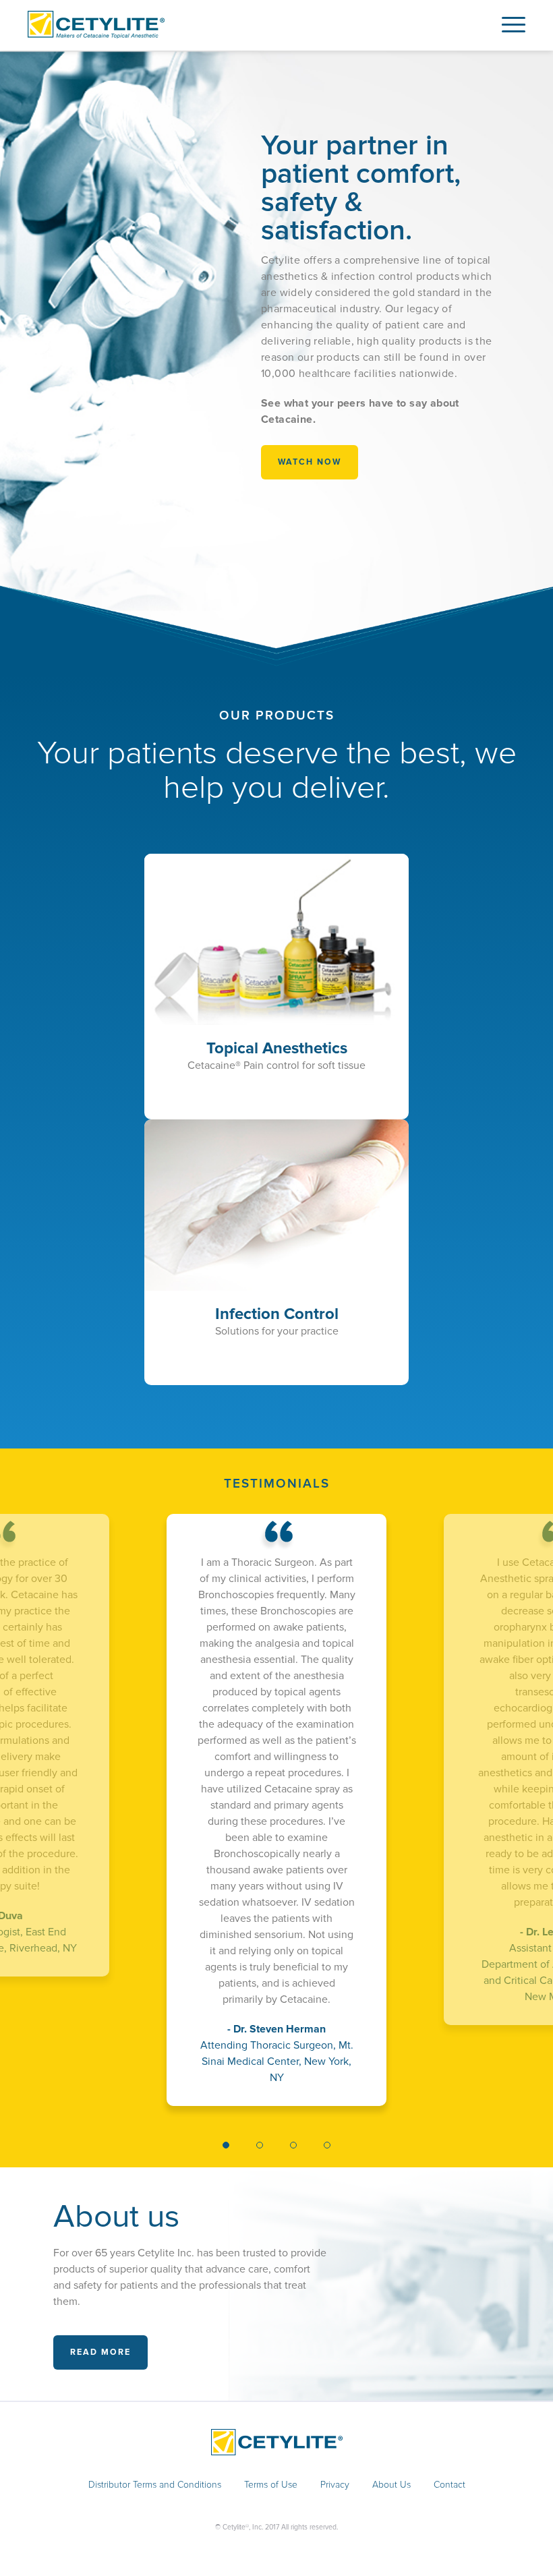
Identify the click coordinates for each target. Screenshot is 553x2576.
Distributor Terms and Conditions (155, 2485)
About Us (391, 2485)
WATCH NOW (310, 462)
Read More (100, 2352)
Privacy (335, 2485)
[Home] (96, 35)
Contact (449, 2485)
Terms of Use (271, 2485)
